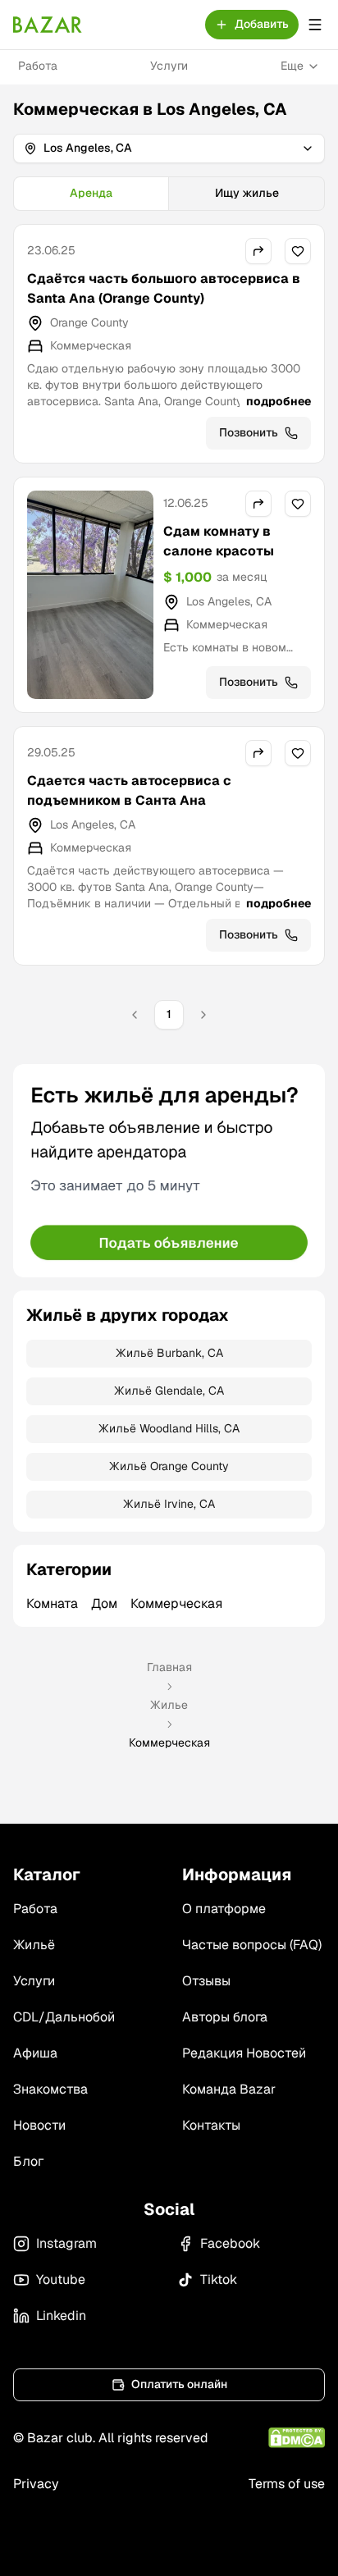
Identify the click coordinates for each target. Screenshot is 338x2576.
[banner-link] (169, 1171)
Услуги (169, 66)
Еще (292, 66)
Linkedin (61, 2316)
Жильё (34, 1945)
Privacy (36, 2484)
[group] (169, 194)
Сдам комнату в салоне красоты (219, 541)
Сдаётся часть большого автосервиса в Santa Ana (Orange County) (164, 288)
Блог (28, 2161)
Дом (104, 1603)
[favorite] (298, 251)
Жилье (169, 1705)
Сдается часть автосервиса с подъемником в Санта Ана (129, 790)
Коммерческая (176, 1603)
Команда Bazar (229, 2089)
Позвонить (249, 432)
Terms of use (287, 2484)
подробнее (279, 401)
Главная (169, 1667)
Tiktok (219, 2279)
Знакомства (50, 2089)
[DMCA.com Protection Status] (297, 2438)
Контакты (211, 2125)
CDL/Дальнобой (64, 2017)
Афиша (35, 2053)
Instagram (66, 2243)
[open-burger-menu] (315, 25)
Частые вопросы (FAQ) (252, 1945)
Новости (39, 2125)
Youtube (61, 2279)
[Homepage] (48, 25)
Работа (38, 66)
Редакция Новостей (244, 2053)
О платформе (224, 1909)
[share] (258, 251)
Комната (52, 1603)
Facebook (230, 2243)
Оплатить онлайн (179, 2384)
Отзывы (206, 1981)
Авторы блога (225, 2017)
